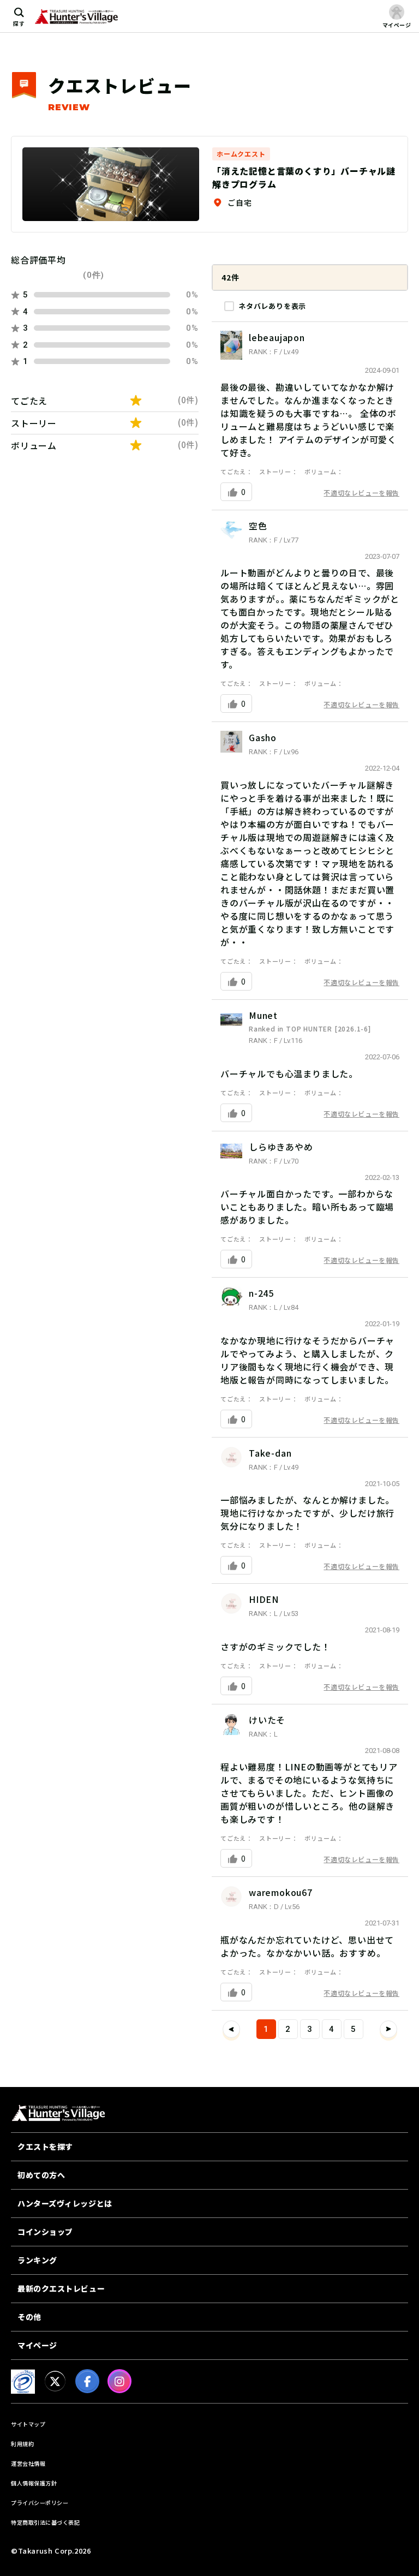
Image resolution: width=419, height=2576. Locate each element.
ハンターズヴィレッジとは (65, 2203)
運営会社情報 (28, 2463)
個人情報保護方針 (34, 2483)
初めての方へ (41, 2175)
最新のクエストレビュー (61, 2288)
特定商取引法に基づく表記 (45, 2522)
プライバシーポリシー (40, 2503)
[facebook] (87, 2381)
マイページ (37, 2345)
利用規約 (22, 2444)
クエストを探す (45, 2146)
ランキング (37, 2260)
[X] (55, 2381)
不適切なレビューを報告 (361, 493)
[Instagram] (119, 2381)
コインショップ (45, 2232)
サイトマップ (28, 2424)
